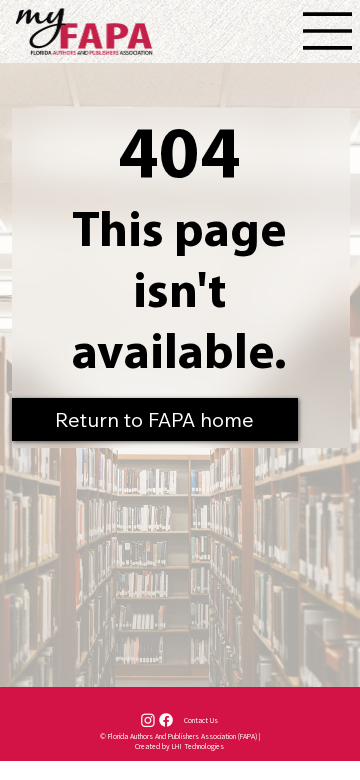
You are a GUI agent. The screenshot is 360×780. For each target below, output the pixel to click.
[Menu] (328, 31)
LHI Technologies (198, 746)
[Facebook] (166, 720)
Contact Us (201, 720)
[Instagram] (148, 720)
